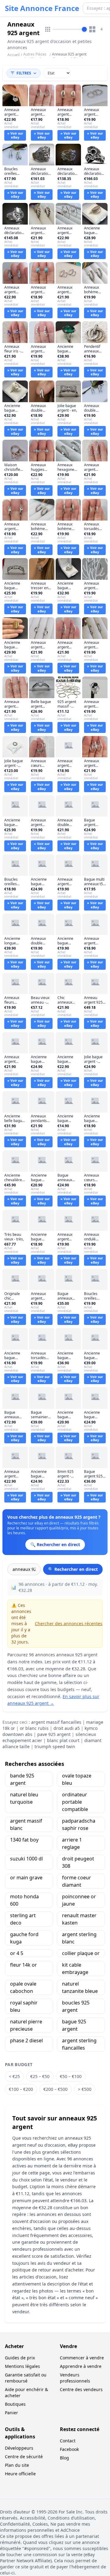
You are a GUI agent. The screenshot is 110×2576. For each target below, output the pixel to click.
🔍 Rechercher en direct (73, 1569)
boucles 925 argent (76, 2006)
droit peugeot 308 (78, 1862)
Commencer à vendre (82, 2358)
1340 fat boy (24, 1840)
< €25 (14, 2076)
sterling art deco (23, 1919)
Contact (68, 2441)
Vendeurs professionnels (75, 2378)
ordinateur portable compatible (75, 1802)
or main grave (26, 1878)
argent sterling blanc (79, 1938)
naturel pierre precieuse (26, 2025)
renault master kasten (79, 1919)
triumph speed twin (55, 1746)
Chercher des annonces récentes (69, 1624)
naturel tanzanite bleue (80, 1987)
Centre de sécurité (24, 2457)
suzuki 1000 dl (26, 1859)
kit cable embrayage (75, 1968)
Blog (64, 2458)
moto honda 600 (24, 1900)
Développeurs (19, 2448)
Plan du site (17, 2465)
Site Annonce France (42, 8)
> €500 (85, 2089)
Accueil (13, 55)
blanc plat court (63, 1740)
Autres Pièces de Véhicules (35, 57)
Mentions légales (22, 2366)
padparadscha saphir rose (79, 1824)
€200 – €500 (55, 2089)
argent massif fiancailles (56, 1722)
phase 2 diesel (26, 2040)
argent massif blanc (26, 1824)
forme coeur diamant (77, 1881)
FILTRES (24, 73)
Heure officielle (20, 2474)
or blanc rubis (34, 1728)
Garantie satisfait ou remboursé (26, 2378)
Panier (11, 2413)
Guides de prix (20, 2358)
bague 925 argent (74, 2025)
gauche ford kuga (24, 1938)
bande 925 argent (22, 1779)
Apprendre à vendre (81, 2366)
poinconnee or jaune (79, 1900)
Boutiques (15, 2404)
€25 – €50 (40, 2076)
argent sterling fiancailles (79, 2044)
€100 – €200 (21, 2089)
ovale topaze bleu (77, 1779)
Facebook (69, 2449)
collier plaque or (81, 1953)
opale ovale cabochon (23, 1987)
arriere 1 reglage (72, 1843)
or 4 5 (17, 1953)
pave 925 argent (54, 1734)
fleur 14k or (24, 1965)
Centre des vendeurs (81, 2389)
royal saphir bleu (24, 2006)
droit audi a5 (67, 1728)
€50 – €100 (71, 2076)
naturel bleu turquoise (24, 1798)
